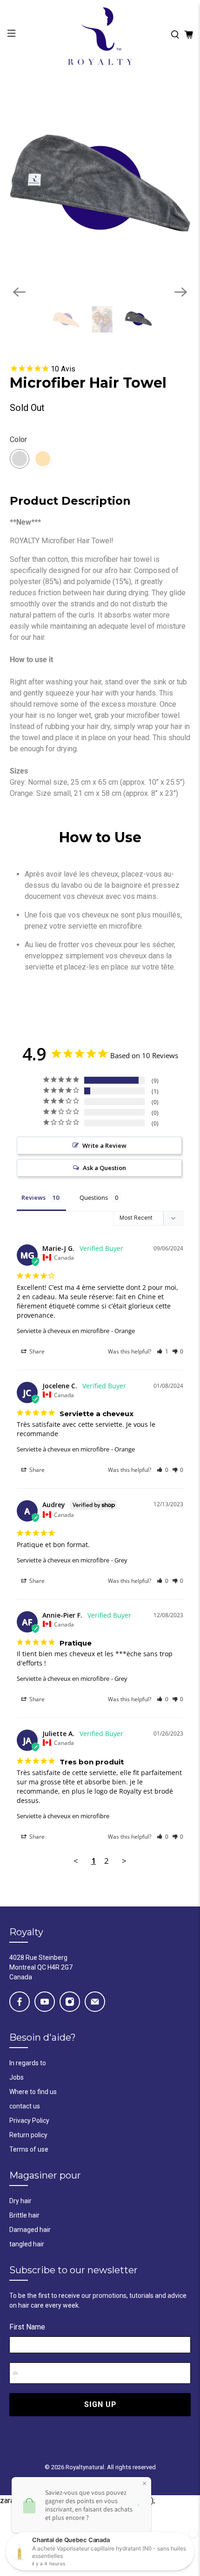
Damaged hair (30, 2230)
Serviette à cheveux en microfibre (63, 1331)
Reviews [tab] (33, 1197)
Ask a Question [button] (104, 1168)
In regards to (28, 2063)
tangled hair (27, 2244)
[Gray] (20, 459)
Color (18, 439)
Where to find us (33, 2092)
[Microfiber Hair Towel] (100, 188)
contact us (25, 2106)
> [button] (124, 1861)
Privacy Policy (29, 2121)
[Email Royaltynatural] (95, 2002)
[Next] (181, 292)
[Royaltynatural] (100, 35)
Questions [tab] (94, 1197)
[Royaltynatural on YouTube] (45, 2002)
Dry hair (20, 2201)
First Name (27, 2327)
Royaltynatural (85, 2467)
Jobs (17, 2077)
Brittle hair (24, 2215)
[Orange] (43, 459)
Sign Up (100, 2404)
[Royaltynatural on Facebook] (20, 2002)
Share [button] (36, 1351)
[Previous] (19, 292)
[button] (163, 1351)
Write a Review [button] (104, 1145)
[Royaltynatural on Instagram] (70, 2002)
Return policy (28, 2135)
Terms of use (29, 2149)
